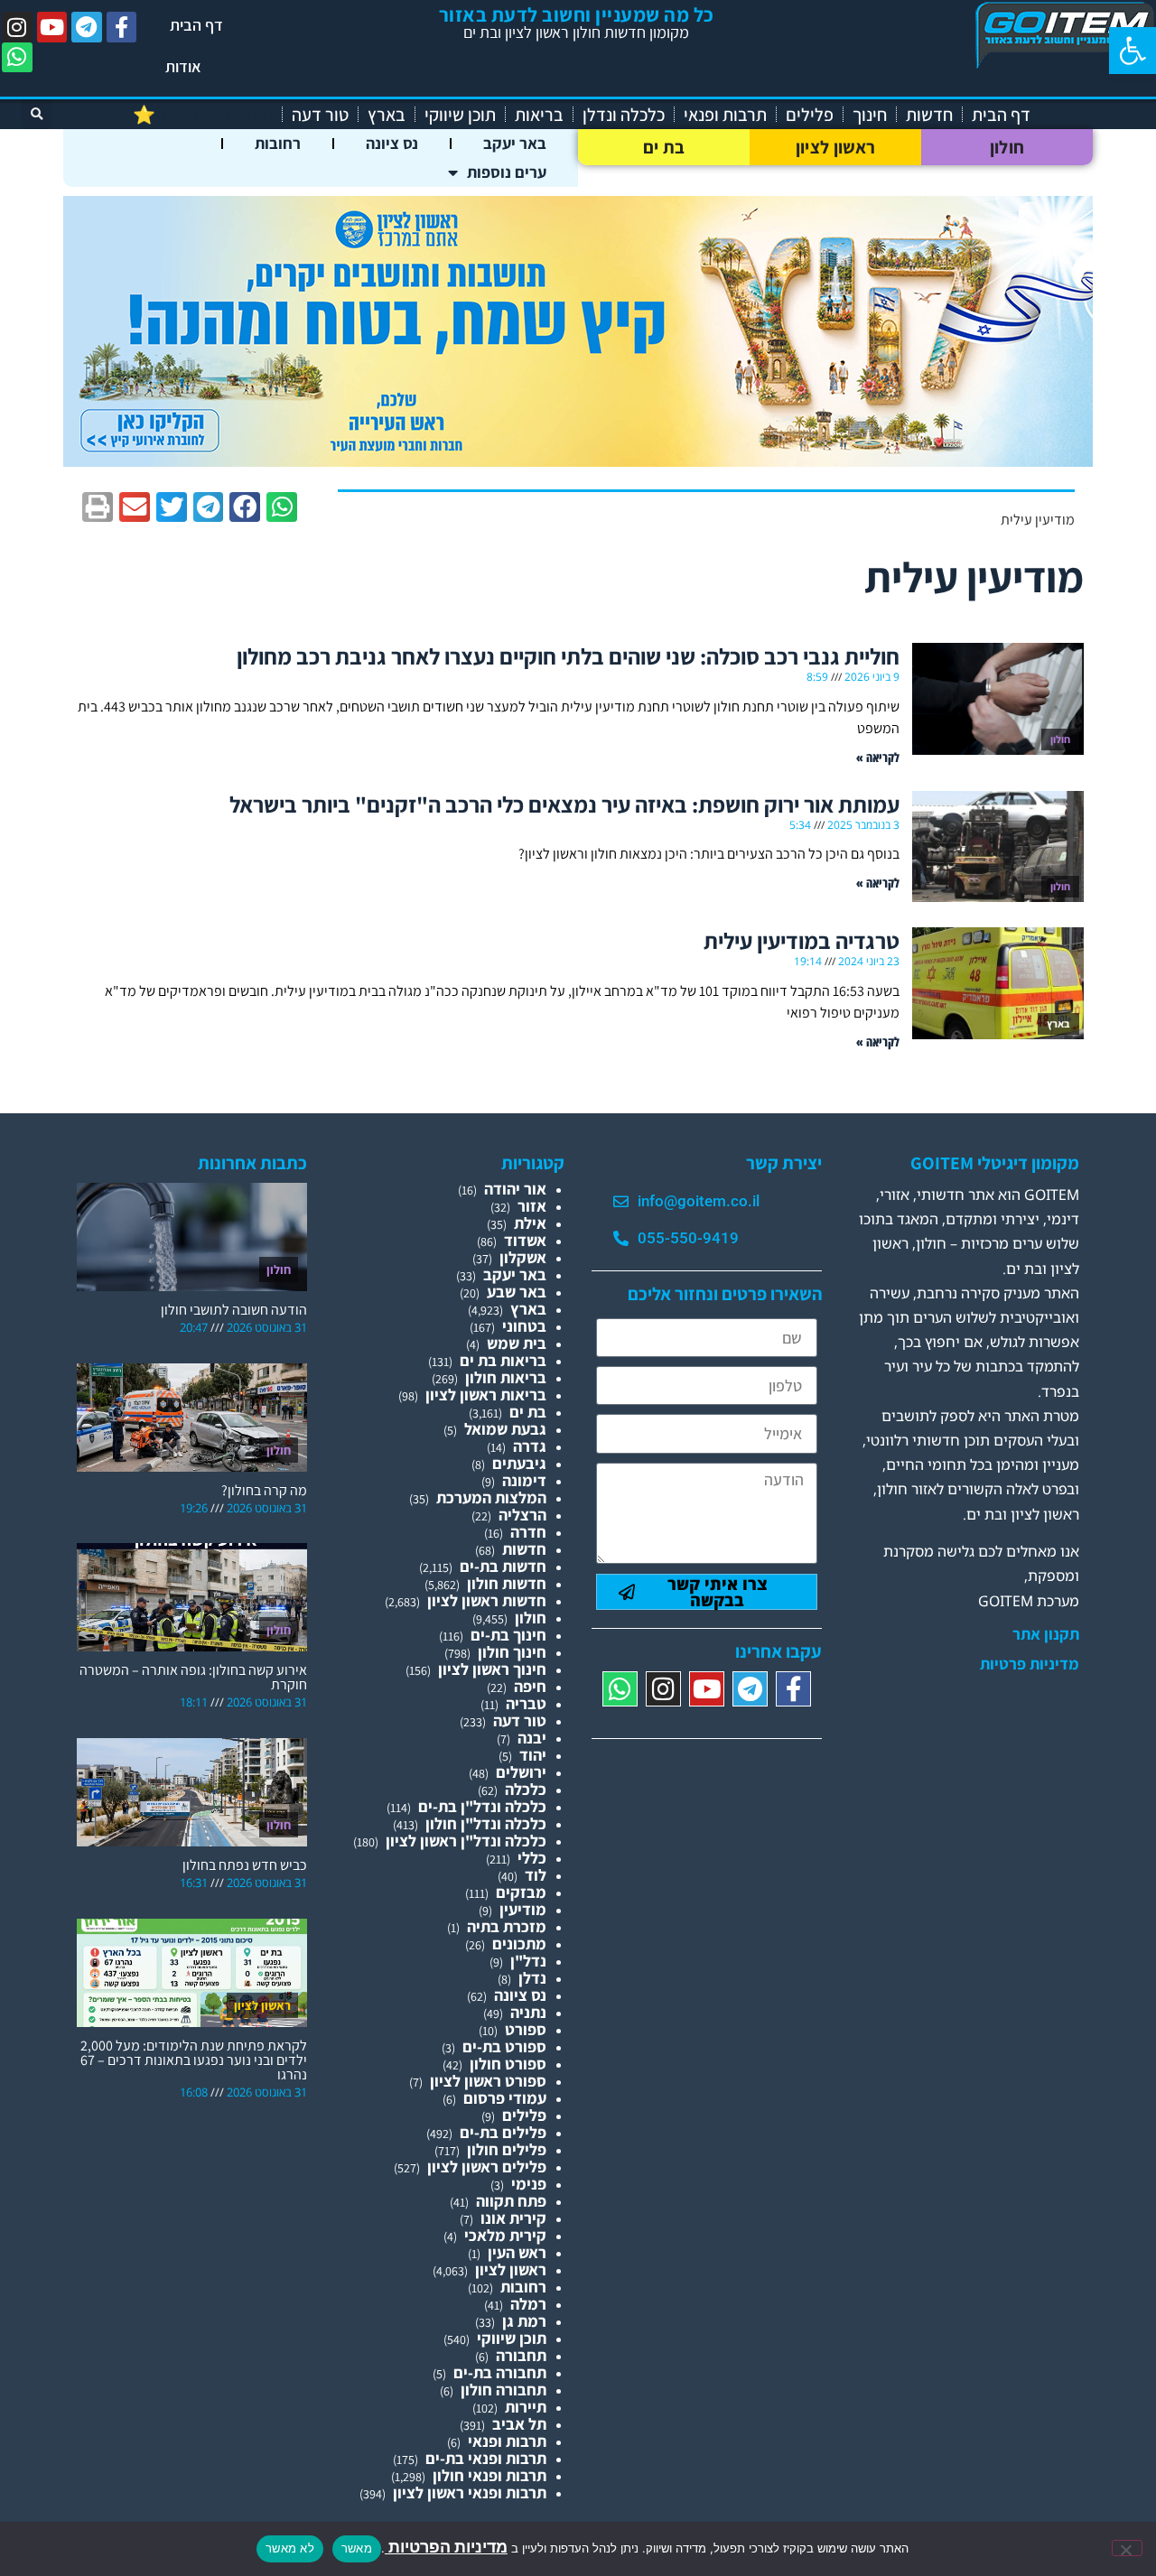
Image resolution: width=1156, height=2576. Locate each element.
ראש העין (517, 2252)
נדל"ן (528, 1961)
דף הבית (196, 25)
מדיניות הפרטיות (446, 2547)
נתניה (528, 2012)
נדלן (532, 1978)
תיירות (526, 2407)
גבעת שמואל (505, 1429)
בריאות (539, 115)
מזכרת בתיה (507, 1926)
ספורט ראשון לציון (488, 2081)
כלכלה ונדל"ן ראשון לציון (466, 1841)
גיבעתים (519, 1463)
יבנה (532, 1738)
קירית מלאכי (505, 2235)
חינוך (870, 115)
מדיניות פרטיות (1030, 1664)
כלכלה (526, 1789)
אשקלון (523, 1257)
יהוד (533, 1755)
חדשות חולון (507, 1583)
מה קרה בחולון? (264, 1490)
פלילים (810, 115)
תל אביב (519, 2424)
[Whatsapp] (17, 58)
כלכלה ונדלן (624, 115)
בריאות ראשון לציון (486, 1395)
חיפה (530, 1686)
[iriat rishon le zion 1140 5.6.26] (578, 461)
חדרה (528, 1532)
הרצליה (522, 1515)
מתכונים (519, 1944)
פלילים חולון (507, 2149)
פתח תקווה (511, 2201)
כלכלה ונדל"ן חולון (486, 1823)
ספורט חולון (508, 2064)
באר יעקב (515, 143)
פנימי (529, 2184)
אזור (532, 1206)
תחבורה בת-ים (500, 2372)
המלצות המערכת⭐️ (203, 115)
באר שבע (517, 1292)
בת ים (664, 147)
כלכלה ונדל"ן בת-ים (482, 1806)
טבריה (526, 1703)
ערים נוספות (507, 172)
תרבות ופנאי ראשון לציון (470, 2492)
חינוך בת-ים (508, 1635)
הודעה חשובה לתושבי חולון (234, 1310)
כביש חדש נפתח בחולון (245, 1865)
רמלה (528, 2304)
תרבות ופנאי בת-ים (486, 2458)
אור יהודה (515, 1189)
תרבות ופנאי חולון (489, 2475)
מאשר (357, 2548)
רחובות (278, 143)
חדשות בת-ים (503, 1566)
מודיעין (523, 1909)
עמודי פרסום (505, 2098)
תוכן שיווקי (460, 115)
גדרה (530, 1446)
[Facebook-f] (122, 27)
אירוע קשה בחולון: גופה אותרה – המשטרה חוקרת (193, 1677)
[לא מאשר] (1127, 2548)
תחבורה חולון (503, 2390)
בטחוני (524, 1326)
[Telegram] (87, 27)
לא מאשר (290, 2548)
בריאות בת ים (503, 1360)
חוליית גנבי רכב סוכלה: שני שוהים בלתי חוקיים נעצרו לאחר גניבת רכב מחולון (568, 656)
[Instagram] (17, 27)
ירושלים (521, 1772)
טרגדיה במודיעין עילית (802, 940)
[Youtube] (52, 27)
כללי (532, 1858)
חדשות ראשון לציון (487, 1600)
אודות (183, 66)
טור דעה (320, 115)
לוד (536, 1875)
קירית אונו (513, 2218)
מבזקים (521, 1892)
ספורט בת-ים (504, 2046)
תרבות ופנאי (725, 115)
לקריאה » (878, 757)
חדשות (929, 115)
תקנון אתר (1046, 1634)
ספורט (526, 2029)
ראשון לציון (835, 147)
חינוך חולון (512, 1652)
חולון (1007, 147)
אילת (530, 1223)
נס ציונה (392, 143)
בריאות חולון (506, 1377)
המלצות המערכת (491, 1497)
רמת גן (524, 2321)
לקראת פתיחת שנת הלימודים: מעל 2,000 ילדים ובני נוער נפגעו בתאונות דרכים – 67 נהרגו (194, 2060)
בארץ (387, 115)
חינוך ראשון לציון (492, 1669)
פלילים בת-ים (503, 2132)
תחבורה (521, 2355)
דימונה (524, 1480)
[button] (1133, 51)
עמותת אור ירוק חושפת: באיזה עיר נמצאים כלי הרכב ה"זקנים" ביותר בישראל (564, 804)
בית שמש (517, 1343)
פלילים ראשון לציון (487, 2167)
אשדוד (525, 1240)
